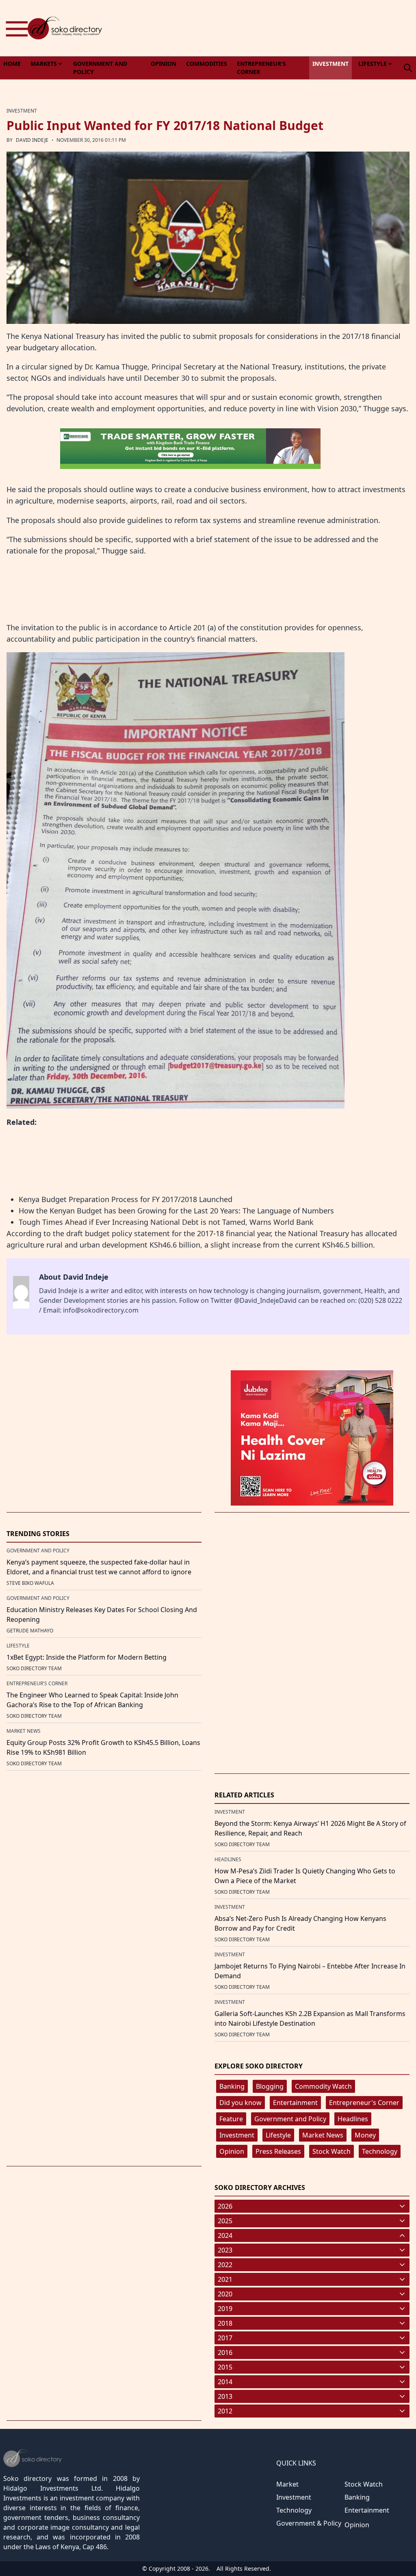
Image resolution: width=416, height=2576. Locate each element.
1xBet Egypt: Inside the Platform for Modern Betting (87, 1657)
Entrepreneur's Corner (364, 2103)
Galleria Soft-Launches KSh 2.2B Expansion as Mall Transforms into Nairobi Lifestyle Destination (310, 2018)
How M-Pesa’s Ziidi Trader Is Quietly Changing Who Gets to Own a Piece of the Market (305, 1876)
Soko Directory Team (34, 1668)
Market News (323, 2135)
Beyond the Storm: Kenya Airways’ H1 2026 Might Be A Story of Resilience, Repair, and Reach (310, 1828)
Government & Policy (309, 2523)
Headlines (353, 2119)
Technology (380, 2151)
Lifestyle (278, 2135)
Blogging (270, 2086)
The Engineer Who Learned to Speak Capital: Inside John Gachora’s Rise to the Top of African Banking (92, 1700)
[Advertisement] (268, 28)
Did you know (240, 2103)
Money (365, 2135)
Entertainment (295, 2103)
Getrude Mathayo (30, 1631)
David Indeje (32, 140)
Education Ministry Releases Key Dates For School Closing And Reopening (102, 1615)
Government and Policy (290, 2119)
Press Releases (278, 2151)
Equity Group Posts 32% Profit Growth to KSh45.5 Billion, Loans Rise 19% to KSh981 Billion (103, 1747)
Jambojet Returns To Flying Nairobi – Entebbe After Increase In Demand (310, 1971)
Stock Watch (331, 2151)
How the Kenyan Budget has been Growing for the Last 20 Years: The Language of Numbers (176, 1211)
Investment (237, 2135)
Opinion (232, 2151)
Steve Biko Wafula (30, 1583)
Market (287, 2484)
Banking (232, 2086)
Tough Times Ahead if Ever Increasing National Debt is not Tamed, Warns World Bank (166, 1222)
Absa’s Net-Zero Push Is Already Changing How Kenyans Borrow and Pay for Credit (300, 1923)
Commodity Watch (323, 2086)
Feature (231, 2119)
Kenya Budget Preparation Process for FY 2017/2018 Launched (126, 1199)
